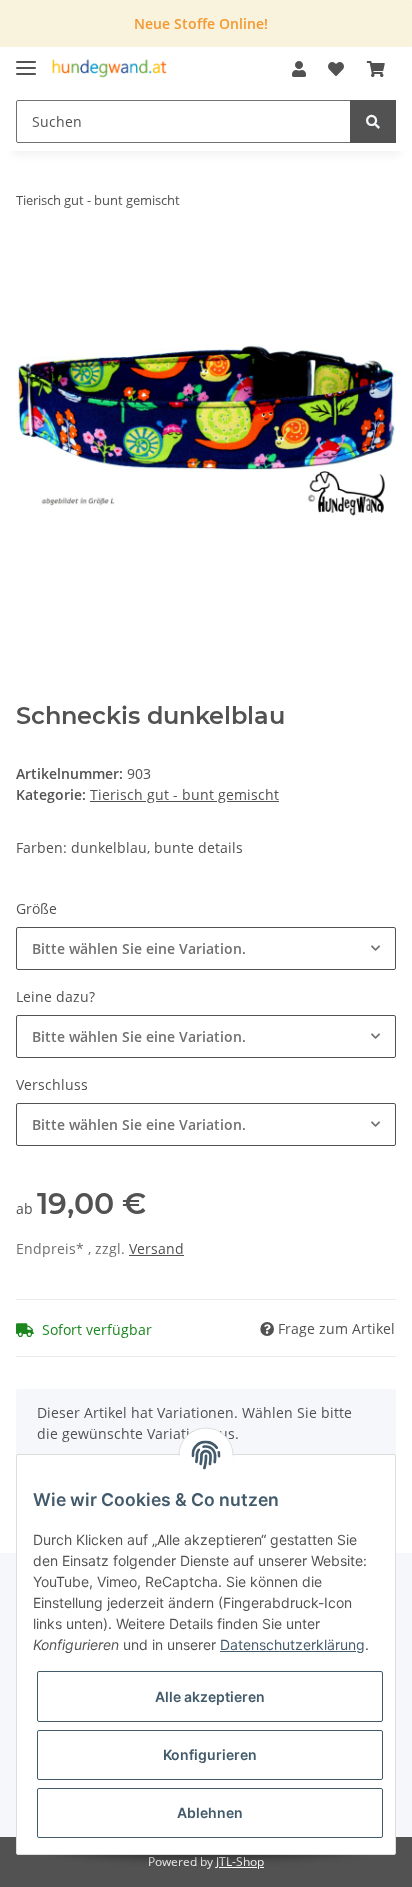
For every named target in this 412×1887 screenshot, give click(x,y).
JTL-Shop (240, 1861)
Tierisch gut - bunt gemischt (184, 794)
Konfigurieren (210, 1754)
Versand (156, 1248)
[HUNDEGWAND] (109, 69)
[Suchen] (373, 121)
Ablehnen (210, 1812)
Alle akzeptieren (210, 1696)
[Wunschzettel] (336, 69)
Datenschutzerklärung (292, 1644)
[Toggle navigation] (26, 59)
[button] (299, 69)
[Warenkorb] (376, 69)
